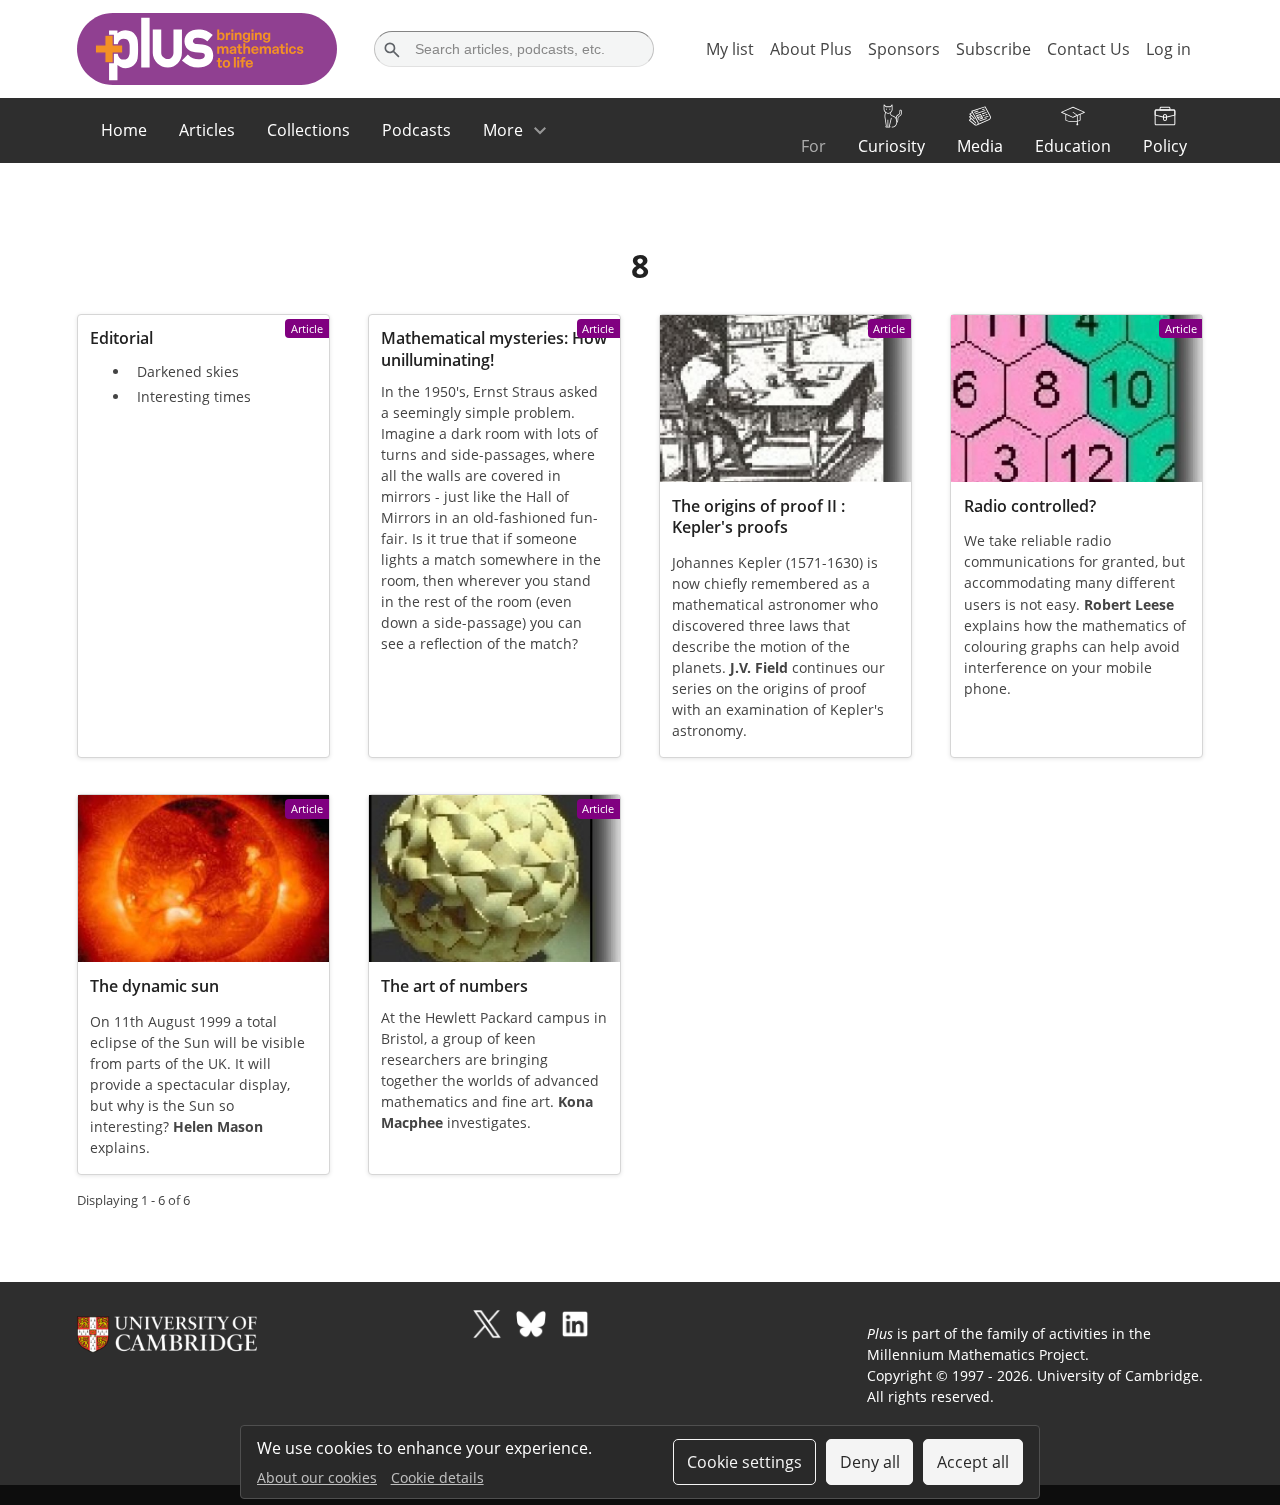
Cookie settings (744, 1462)
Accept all (973, 1462)
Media (980, 146)
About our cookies (317, 1477)
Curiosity (891, 146)
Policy (1165, 146)
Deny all (870, 1462)
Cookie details (437, 1477)
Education (1073, 146)
